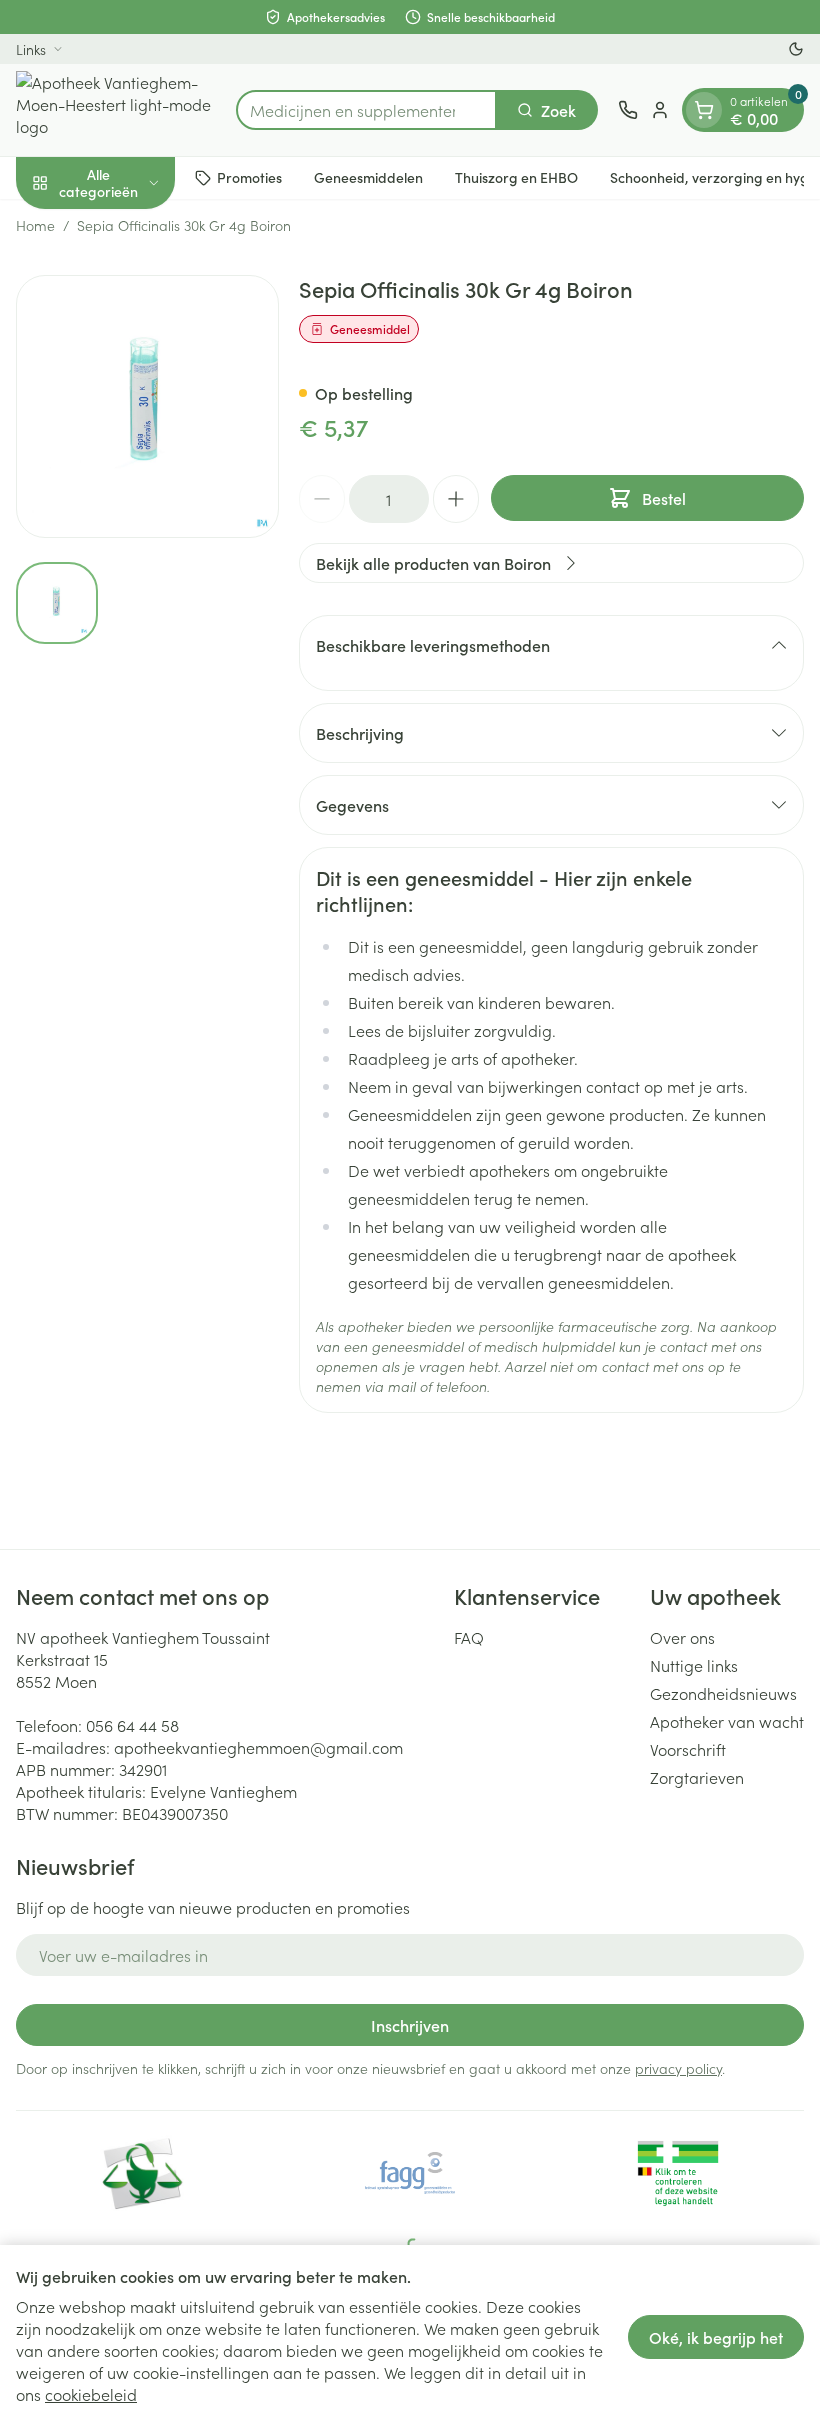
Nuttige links (694, 1665)
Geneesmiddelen (368, 177)
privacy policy (678, 2068)
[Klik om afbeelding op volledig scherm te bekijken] (147, 406)
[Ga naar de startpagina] (116, 110)
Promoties (249, 177)
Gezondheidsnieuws (723, 1693)
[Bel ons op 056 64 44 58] (628, 110)
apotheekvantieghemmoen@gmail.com (258, 1747)
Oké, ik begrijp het (716, 2337)
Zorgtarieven (697, 1777)
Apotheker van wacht (727, 1721)
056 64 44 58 (132, 1725)
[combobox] (366, 110)
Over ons (682, 1637)
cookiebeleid (91, 2394)
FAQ (469, 1637)
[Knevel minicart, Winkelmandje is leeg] (704, 110)
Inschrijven (410, 2025)
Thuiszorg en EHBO (516, 177)
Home (35, 225)
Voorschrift (688, 1749)
